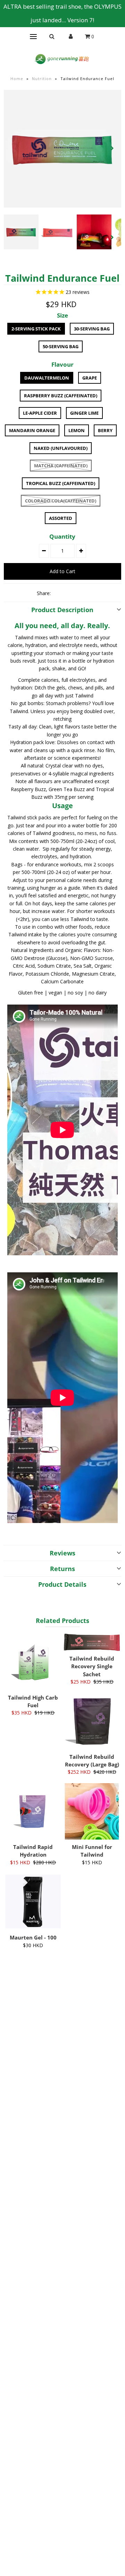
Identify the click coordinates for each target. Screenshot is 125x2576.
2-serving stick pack (36, 329)
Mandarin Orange (32, 430)
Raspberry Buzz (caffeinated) (61, 396)
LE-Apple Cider (40, 413)
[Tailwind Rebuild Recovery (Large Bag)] (92, 1721)
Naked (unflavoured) (61, 448)
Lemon (77, 430)
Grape (90, 378)
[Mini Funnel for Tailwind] (92, 1811)
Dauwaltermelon (47, 378)
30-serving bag (92, 329)
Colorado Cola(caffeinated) (61, 501)
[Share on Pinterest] (83, 593)
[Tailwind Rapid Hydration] (33, 1811)
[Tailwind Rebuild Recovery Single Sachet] (92, 1642)
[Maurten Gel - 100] (33, 1902)
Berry (105, 430)
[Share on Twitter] (71, 593)
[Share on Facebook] (59, 593)
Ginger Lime (84, 413)
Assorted (61, 518)
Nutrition (42, 79)
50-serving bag (61, 346)
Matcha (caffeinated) (61, 466)
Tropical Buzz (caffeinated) (61, 483)
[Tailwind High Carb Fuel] (33, 1662)
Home (17, 79)
